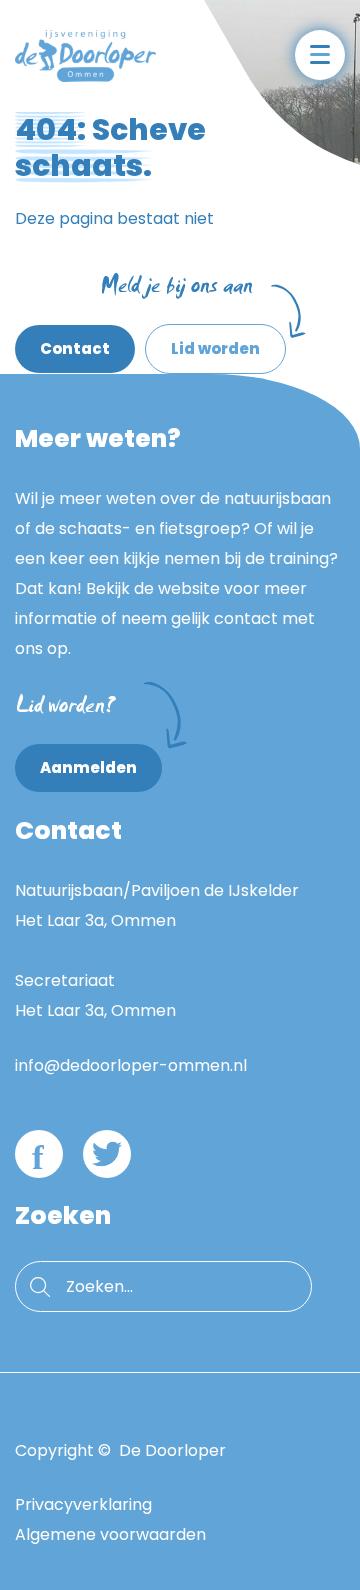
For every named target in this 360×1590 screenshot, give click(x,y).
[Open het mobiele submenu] (320, 55)
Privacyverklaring (83, 1504)
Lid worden (202, 341)
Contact (75, 348)
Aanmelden (88, 767)
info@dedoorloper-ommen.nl (131, 1065)
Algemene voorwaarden (110, 1534)
